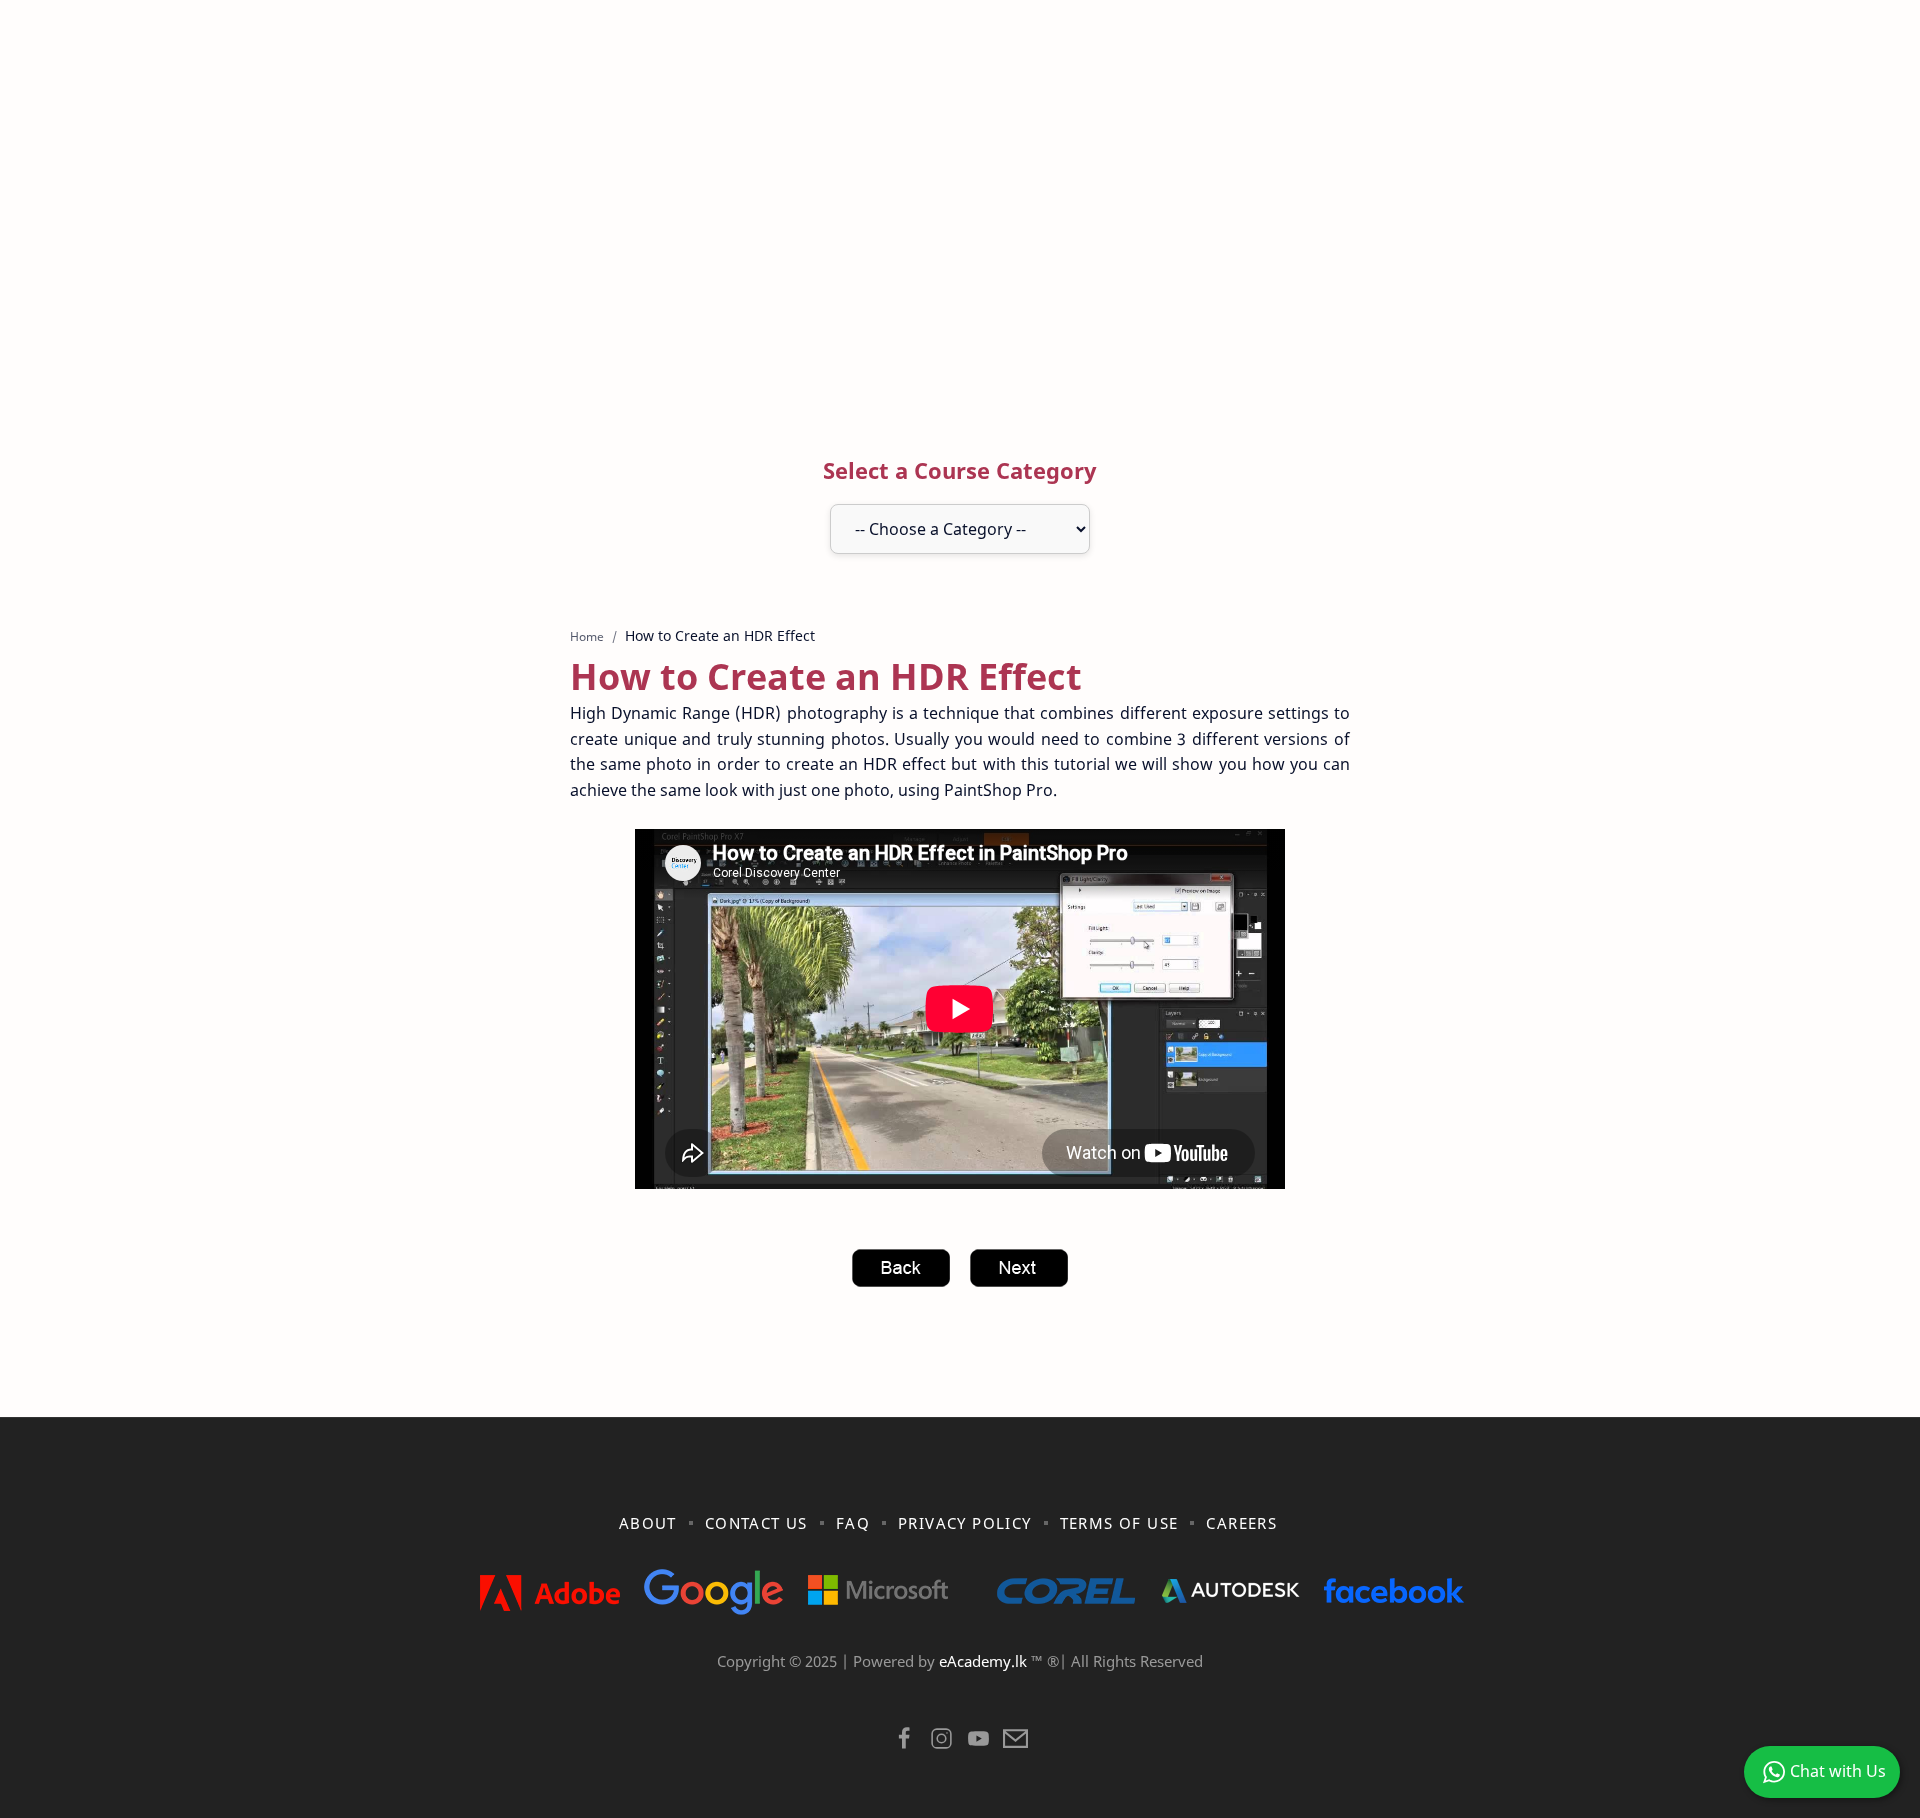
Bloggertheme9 (1287, 1687)
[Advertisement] (960, 243)
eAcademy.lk (985, 1661)
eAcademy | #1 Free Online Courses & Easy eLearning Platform (918, 1687)
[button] (904, 1743)
